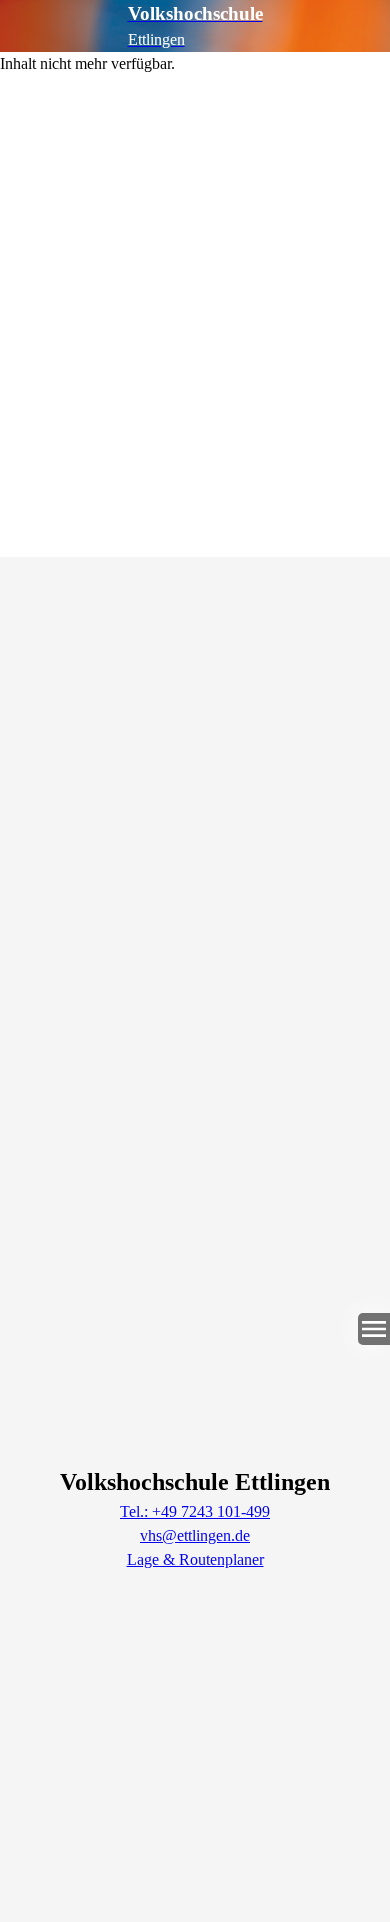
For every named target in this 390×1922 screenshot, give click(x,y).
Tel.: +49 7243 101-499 (195, 1511)
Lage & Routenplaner (195, 1559)
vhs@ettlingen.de (195, 1535)
